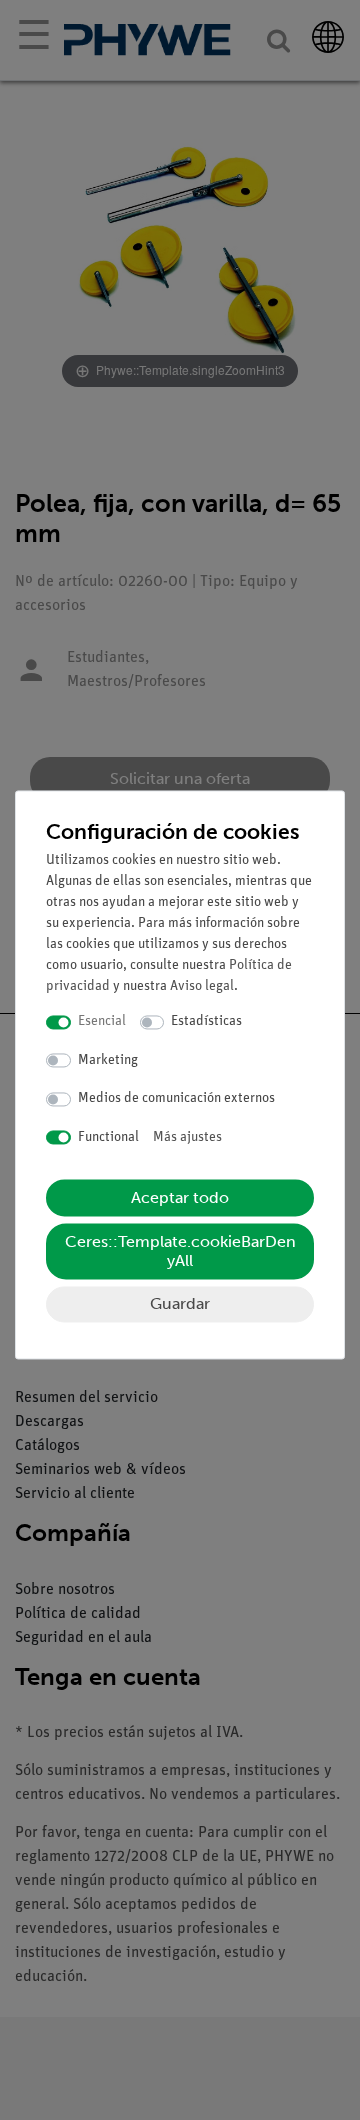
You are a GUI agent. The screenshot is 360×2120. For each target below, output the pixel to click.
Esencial (102, 1022)
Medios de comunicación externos (176, 1099)
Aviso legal (202, 987)
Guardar (180, 1304)
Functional (108, 1137)
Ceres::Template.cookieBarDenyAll (180, 1252)
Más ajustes (187, 1137)
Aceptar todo (180, 1198)
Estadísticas (206, 1022)
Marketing (108, 1060)
